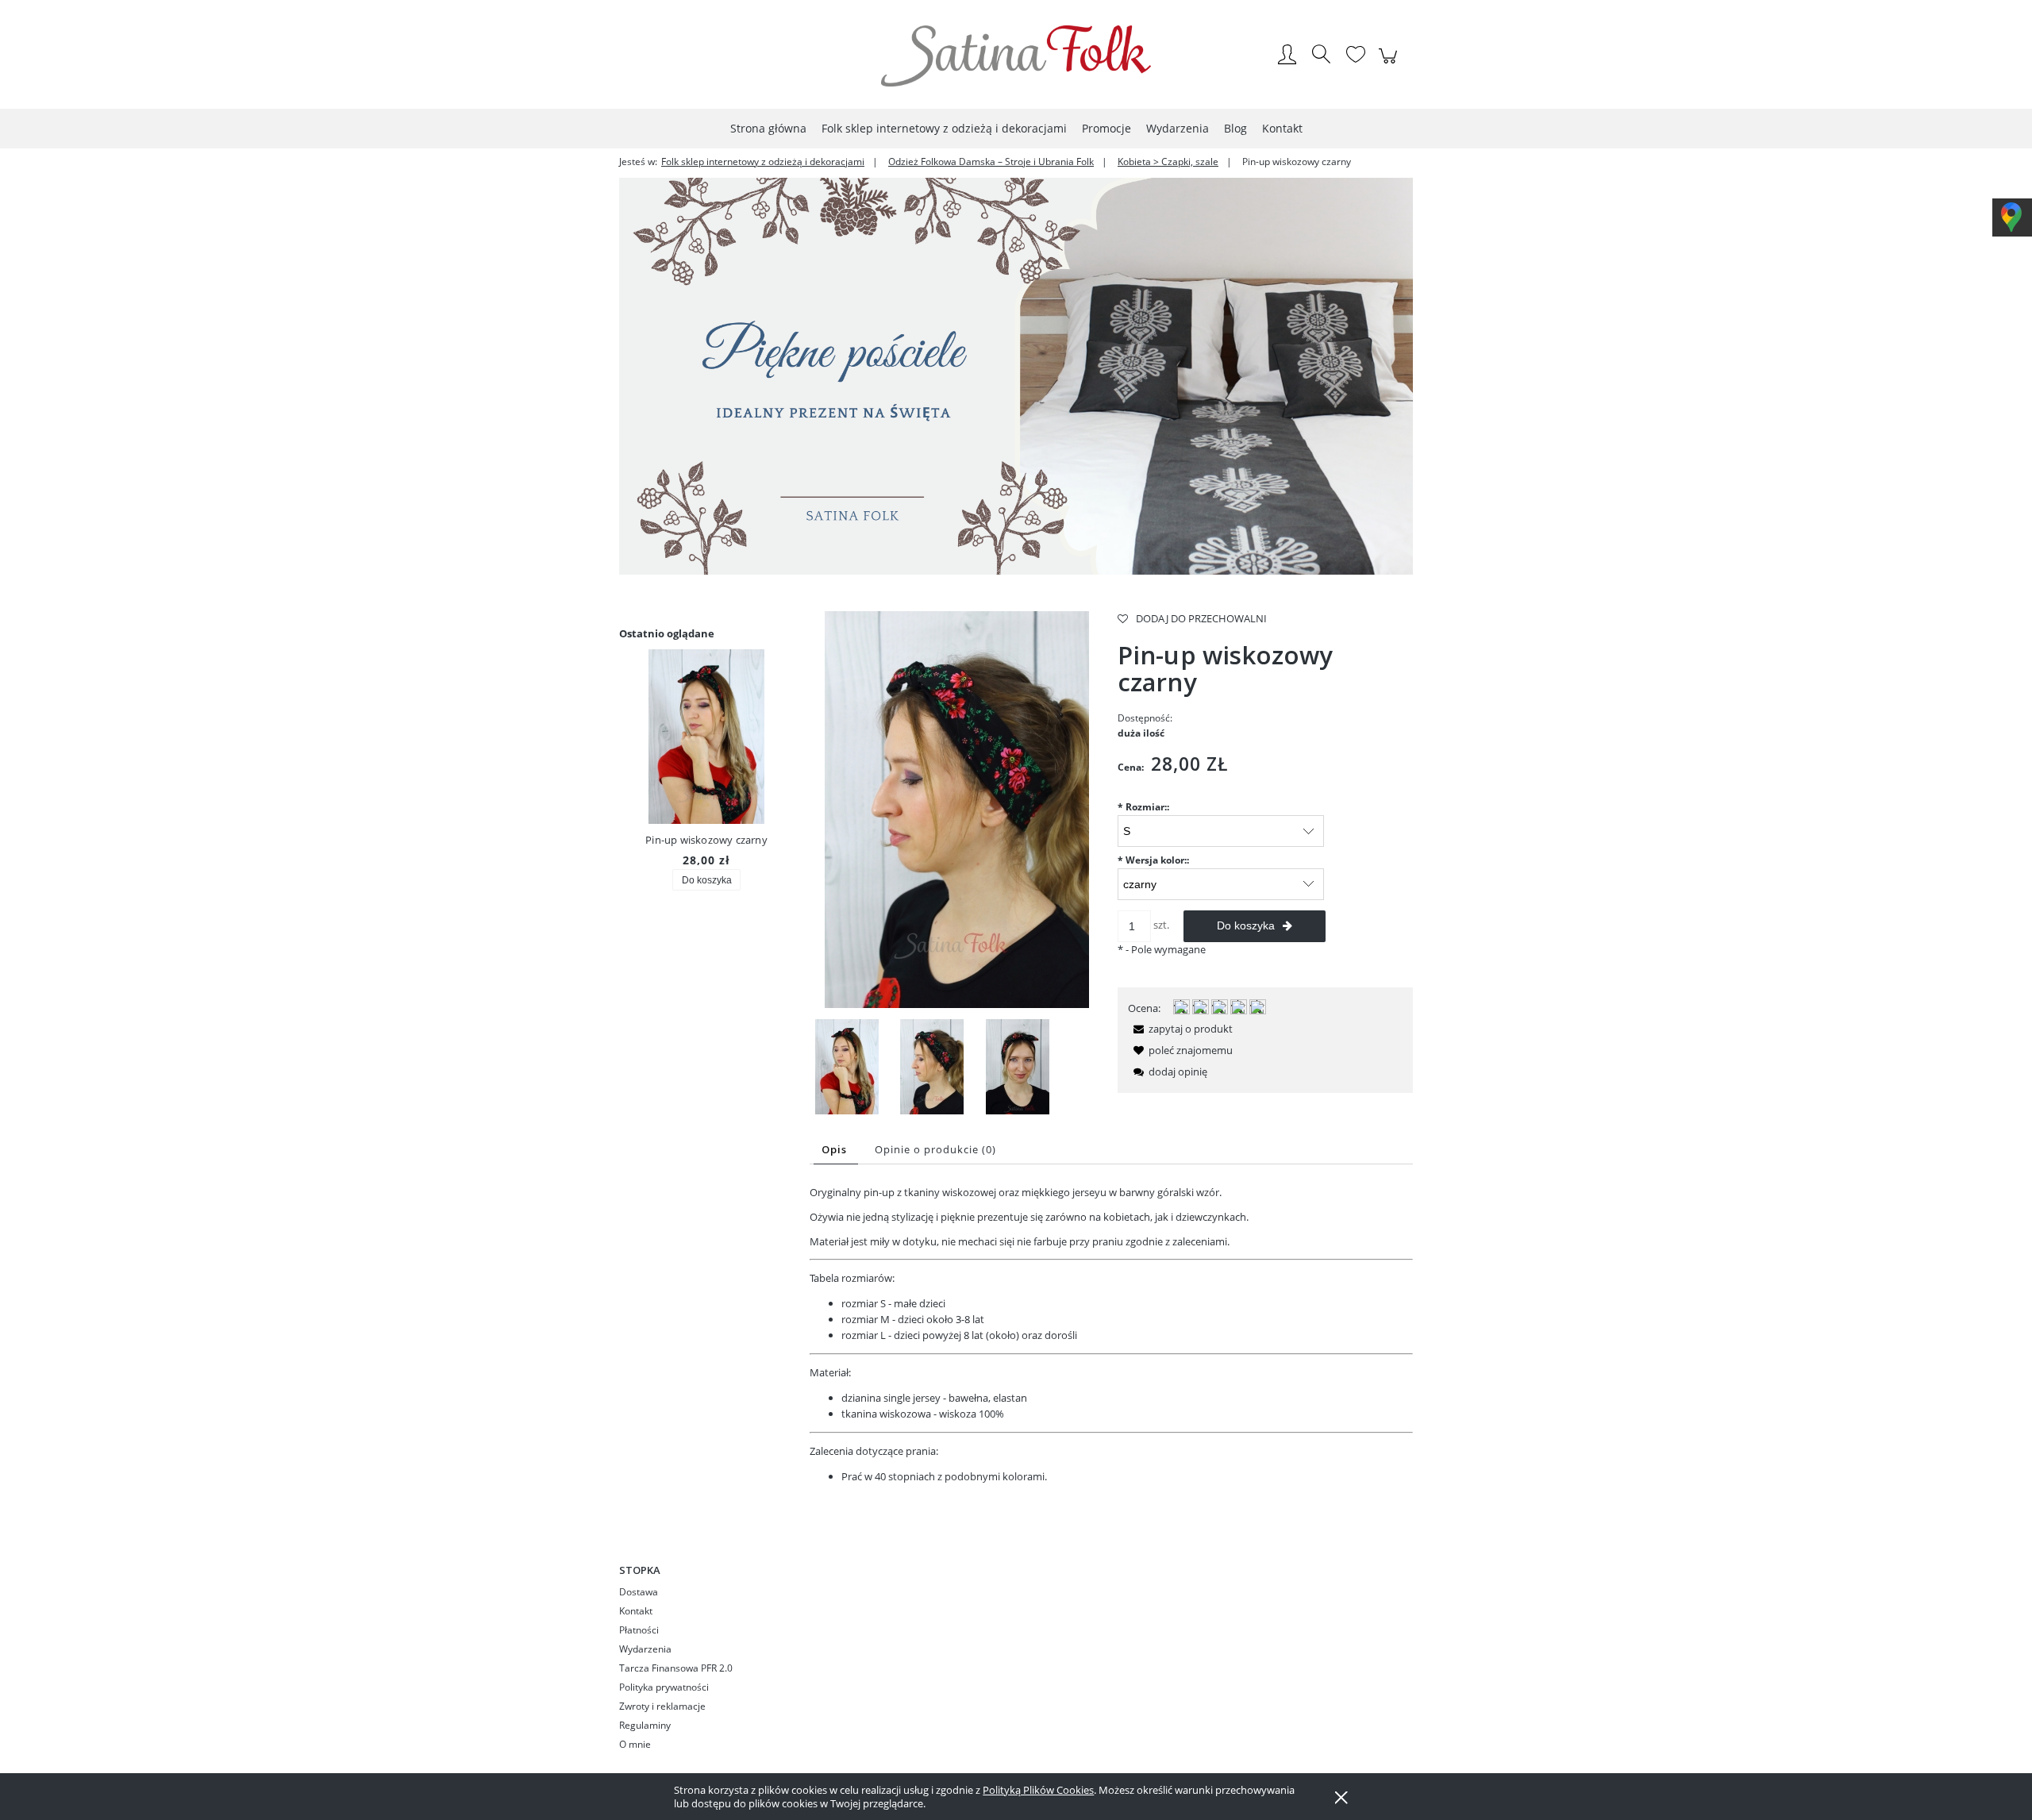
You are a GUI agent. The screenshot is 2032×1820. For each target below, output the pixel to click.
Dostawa (639, 1592)
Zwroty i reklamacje (662, 1706)
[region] (1016, 376)
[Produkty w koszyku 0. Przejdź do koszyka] (1390, 64)
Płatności (639, 1630)
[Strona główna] (1016, 56)
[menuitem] (768, 128)
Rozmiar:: (1143, 807)
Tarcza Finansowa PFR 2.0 (676, 1668)
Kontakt (636, 1611)
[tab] (836, 1150)
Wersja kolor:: (1153, 860)
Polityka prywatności (664, 1687)
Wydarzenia (645, 1649)
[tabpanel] (1111, 1335)
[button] (1180, 1029)
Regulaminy (645, 1725)
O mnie (635, 1744)
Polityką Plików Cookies (1038, 1790)
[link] (1016, 376)
